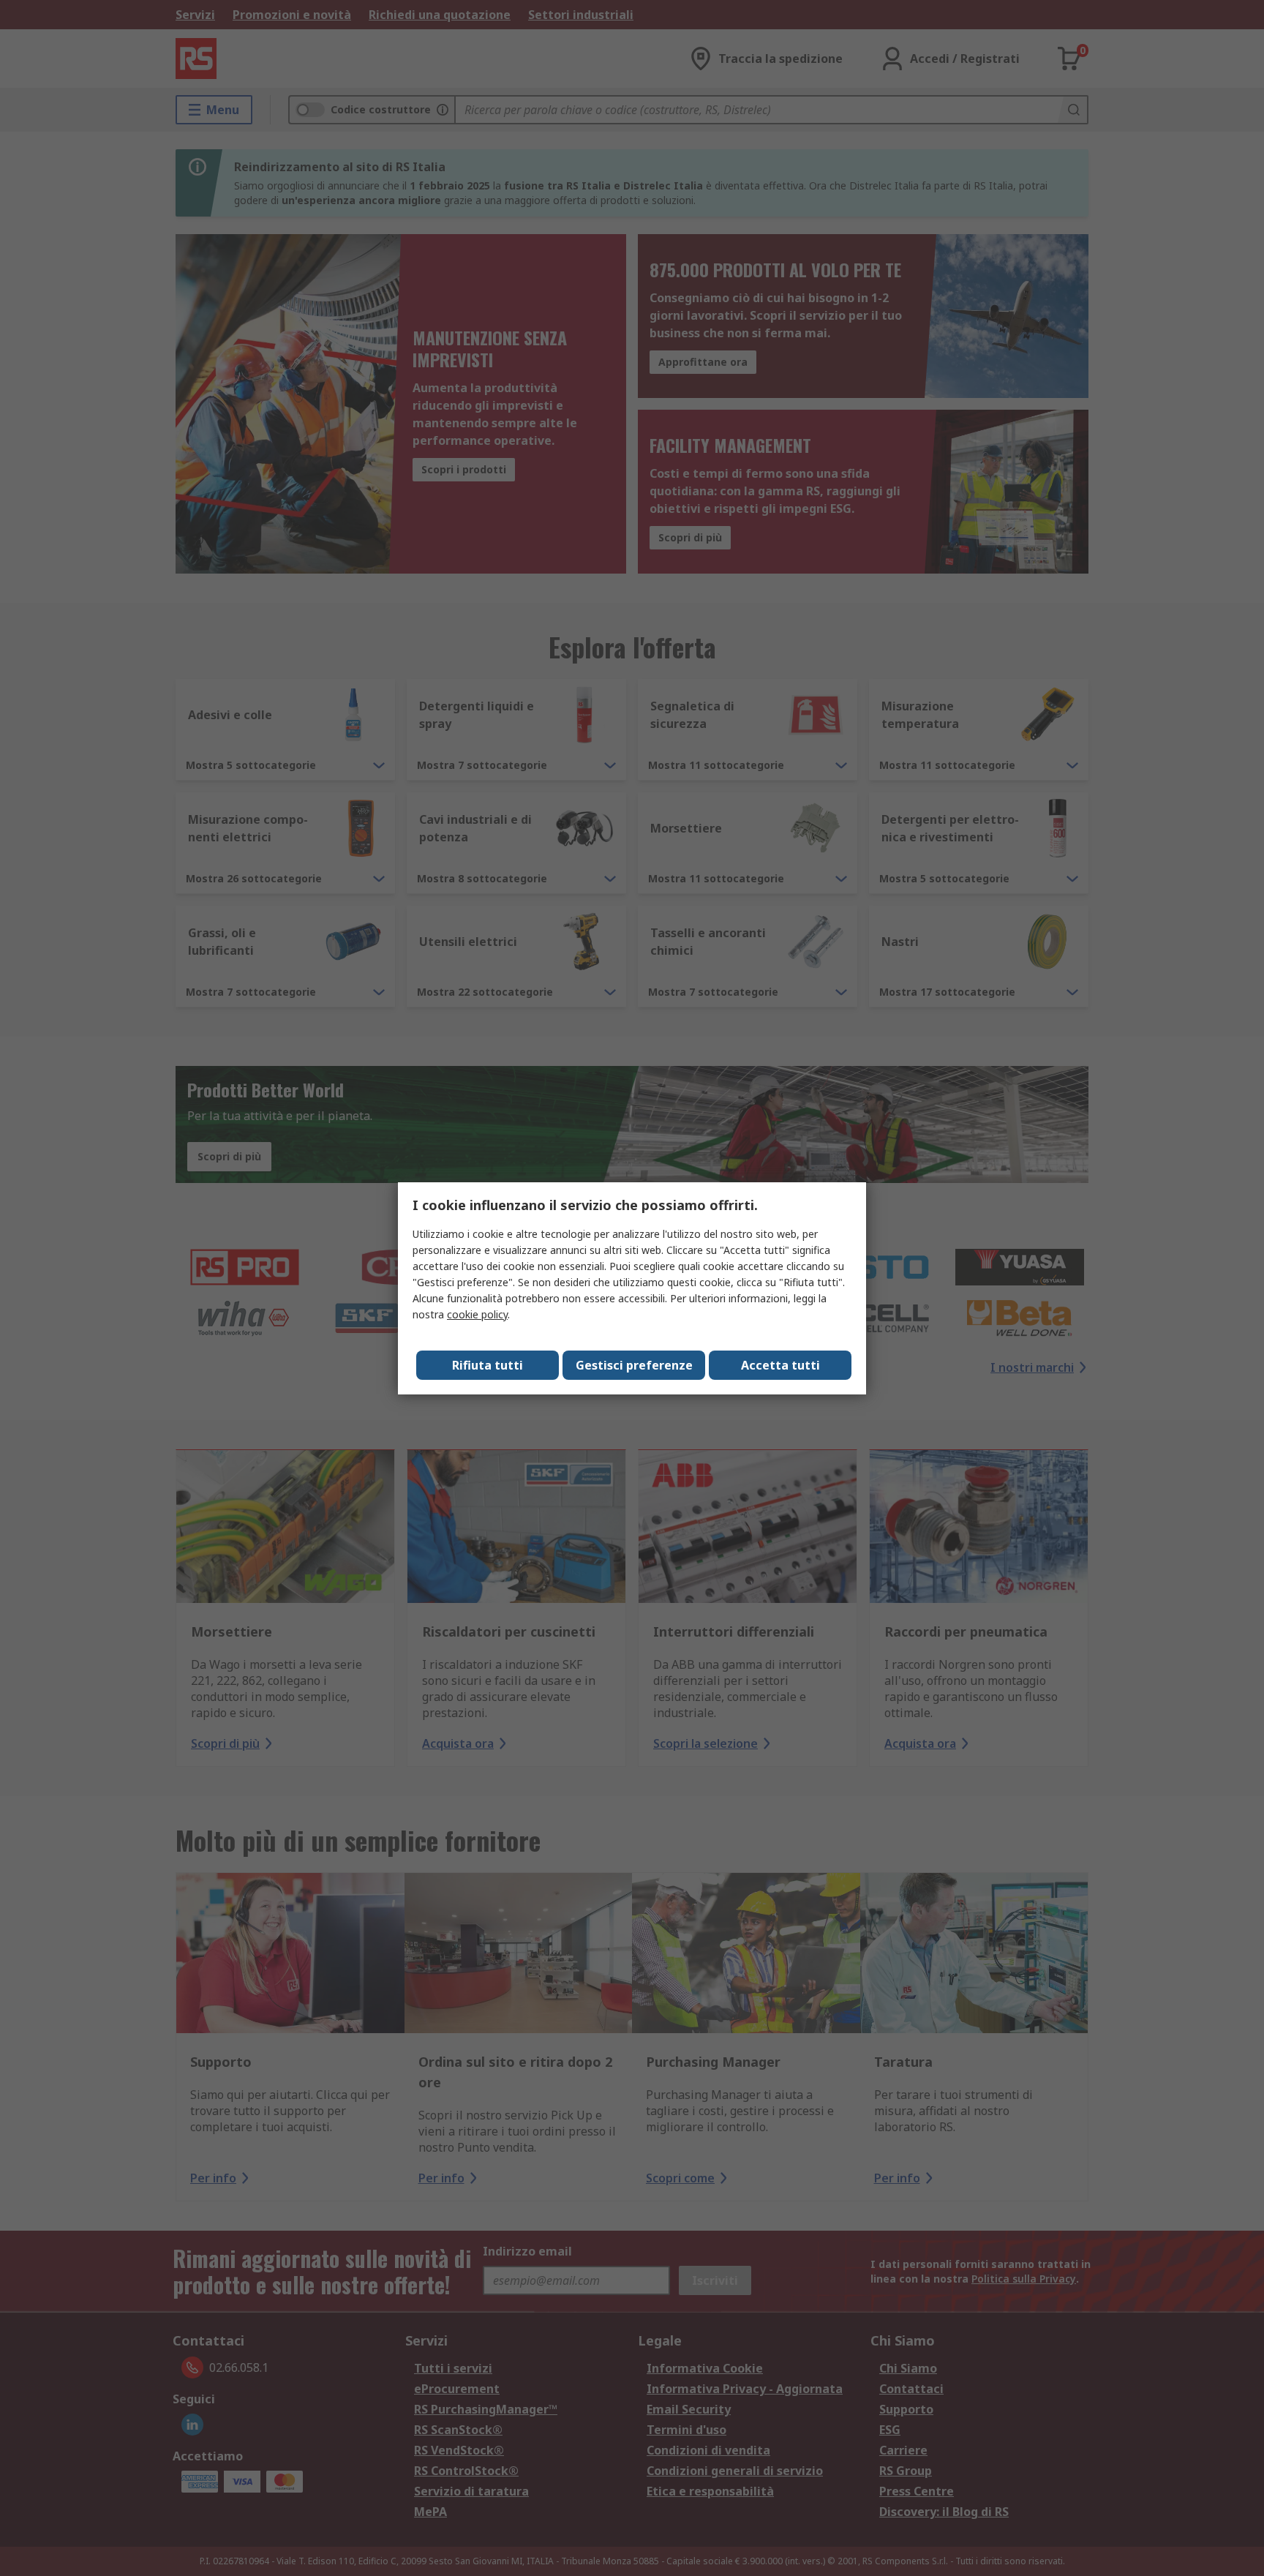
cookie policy (477, 1314)
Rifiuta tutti (488, 1365)
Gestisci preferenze (634, 1365)
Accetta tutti (780, 1365)
